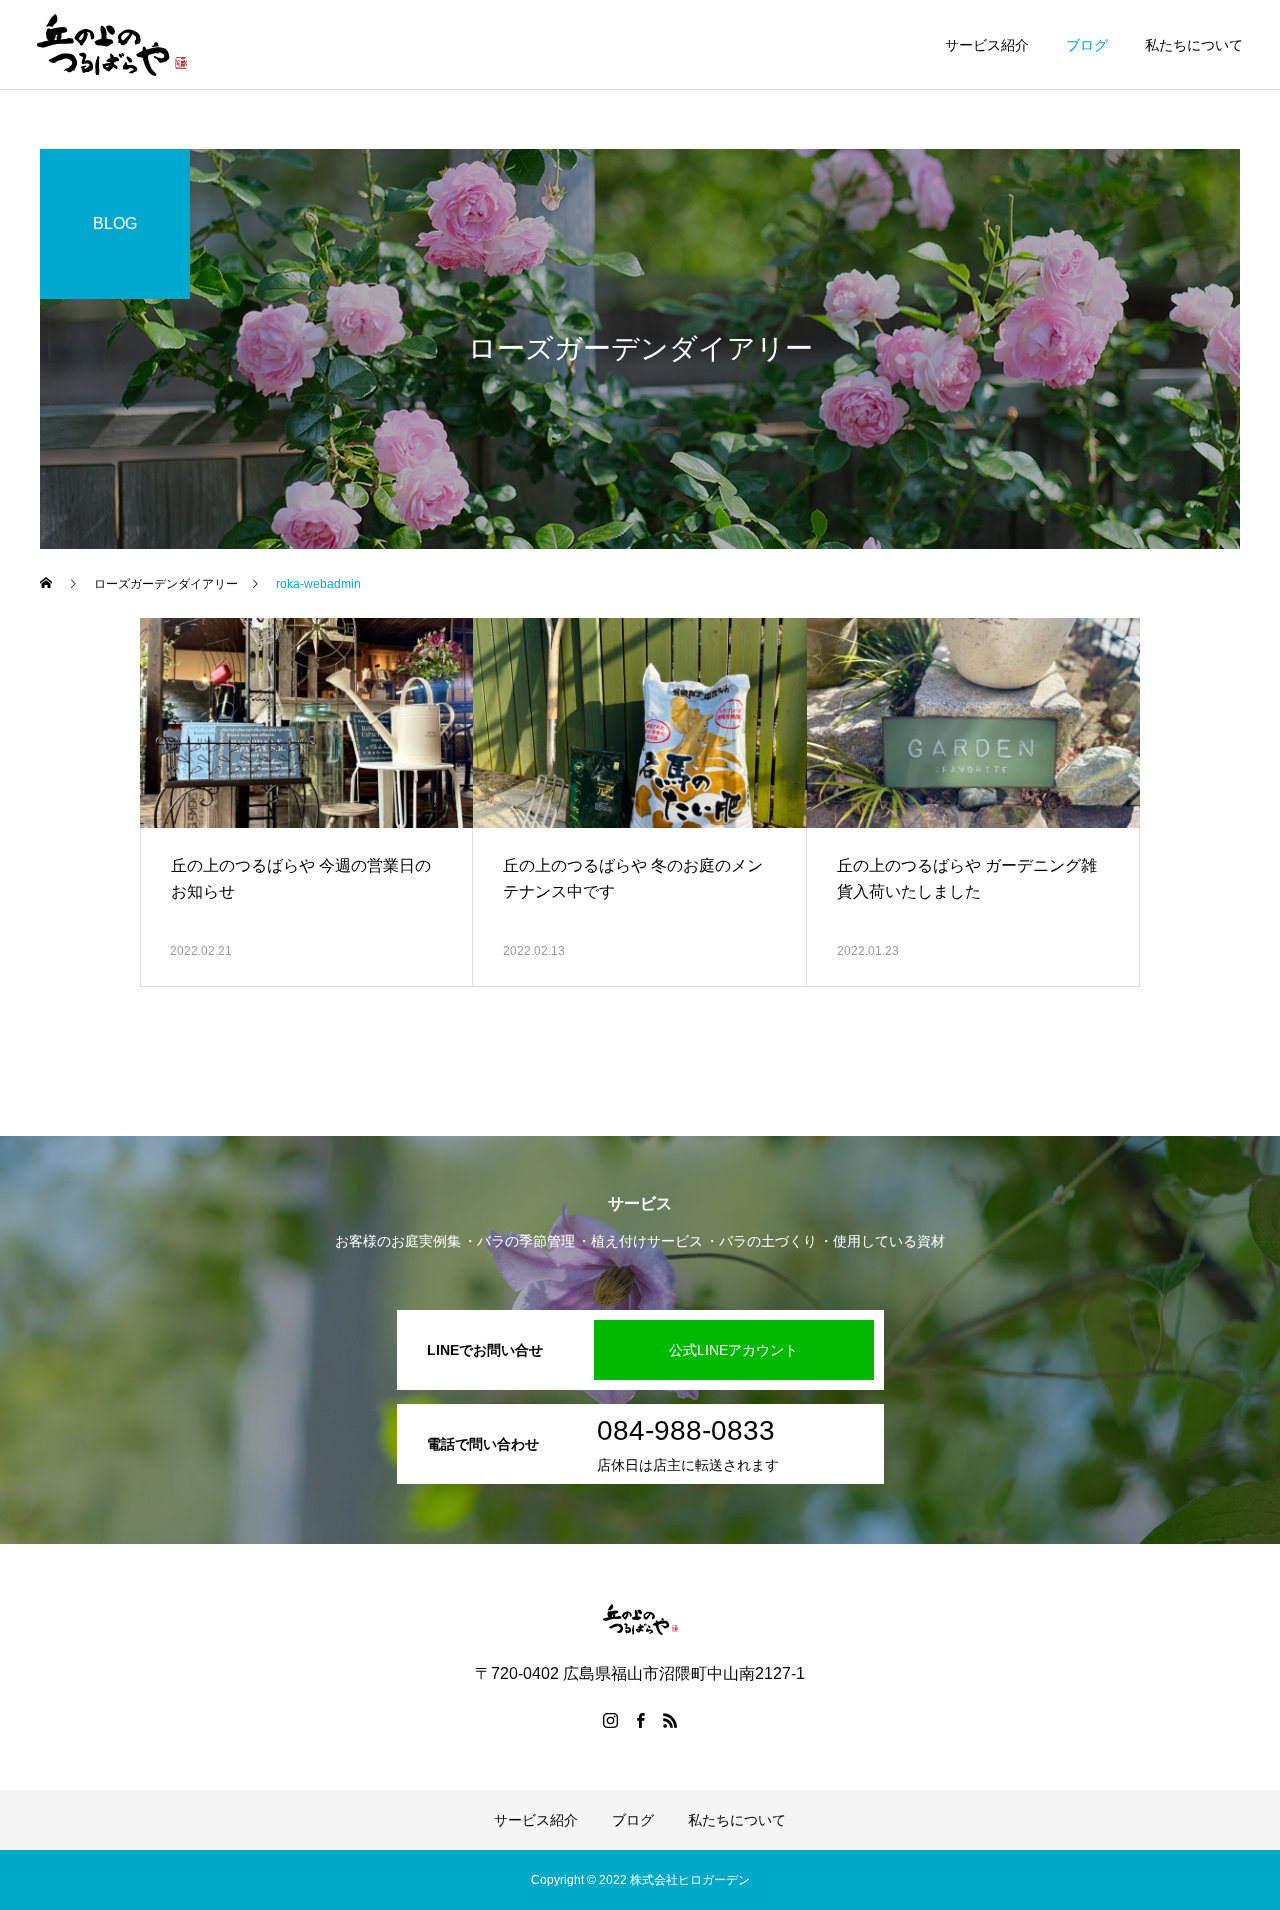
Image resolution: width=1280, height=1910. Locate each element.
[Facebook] (640, 1720)
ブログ (1087, 45)
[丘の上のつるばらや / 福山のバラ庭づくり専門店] (112, 45)
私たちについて (1194, 45)
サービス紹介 (987, 45)
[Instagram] (610, 1720)
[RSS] (670, 1720)
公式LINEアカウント (733, 1350)
